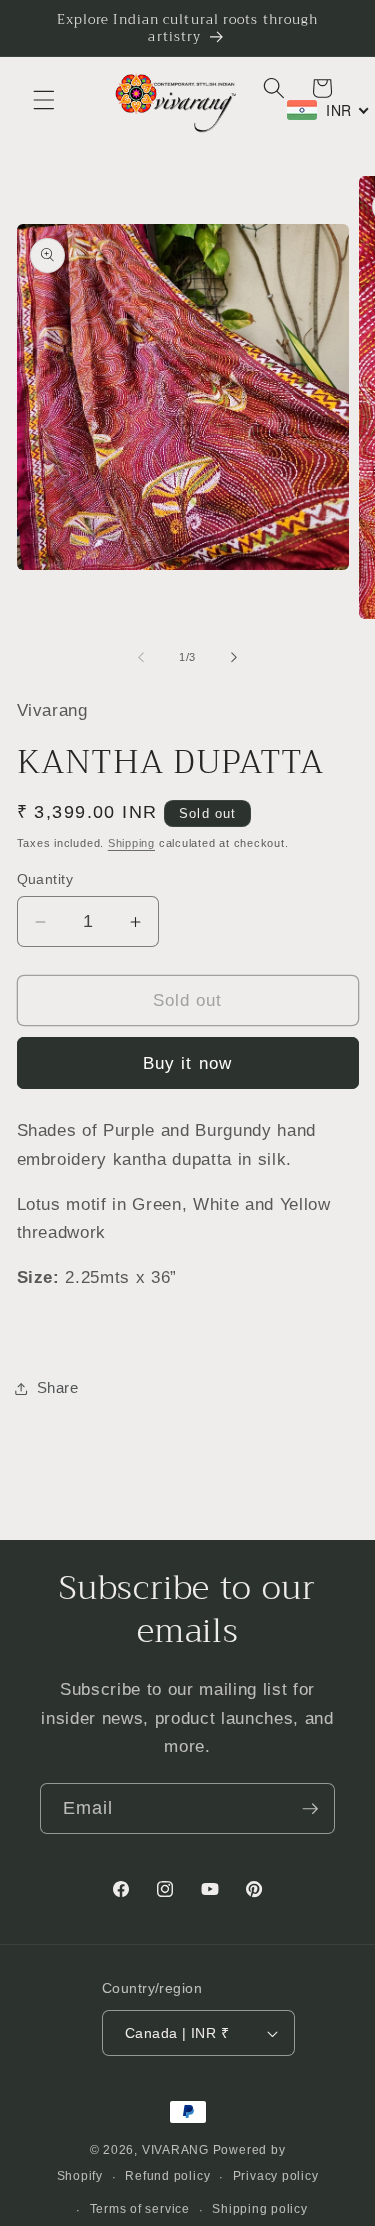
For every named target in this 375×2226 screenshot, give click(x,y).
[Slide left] (141, 657)
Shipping (131, 843)
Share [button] (58, 1387)
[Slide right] (234, 657)
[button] (44, 100)
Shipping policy (260, 2209)
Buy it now (187, 1063)
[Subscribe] (310, 1809)
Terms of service (140, 2209)
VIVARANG (175, 2150)
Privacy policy (276, 2176)
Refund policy (167, 2176)
